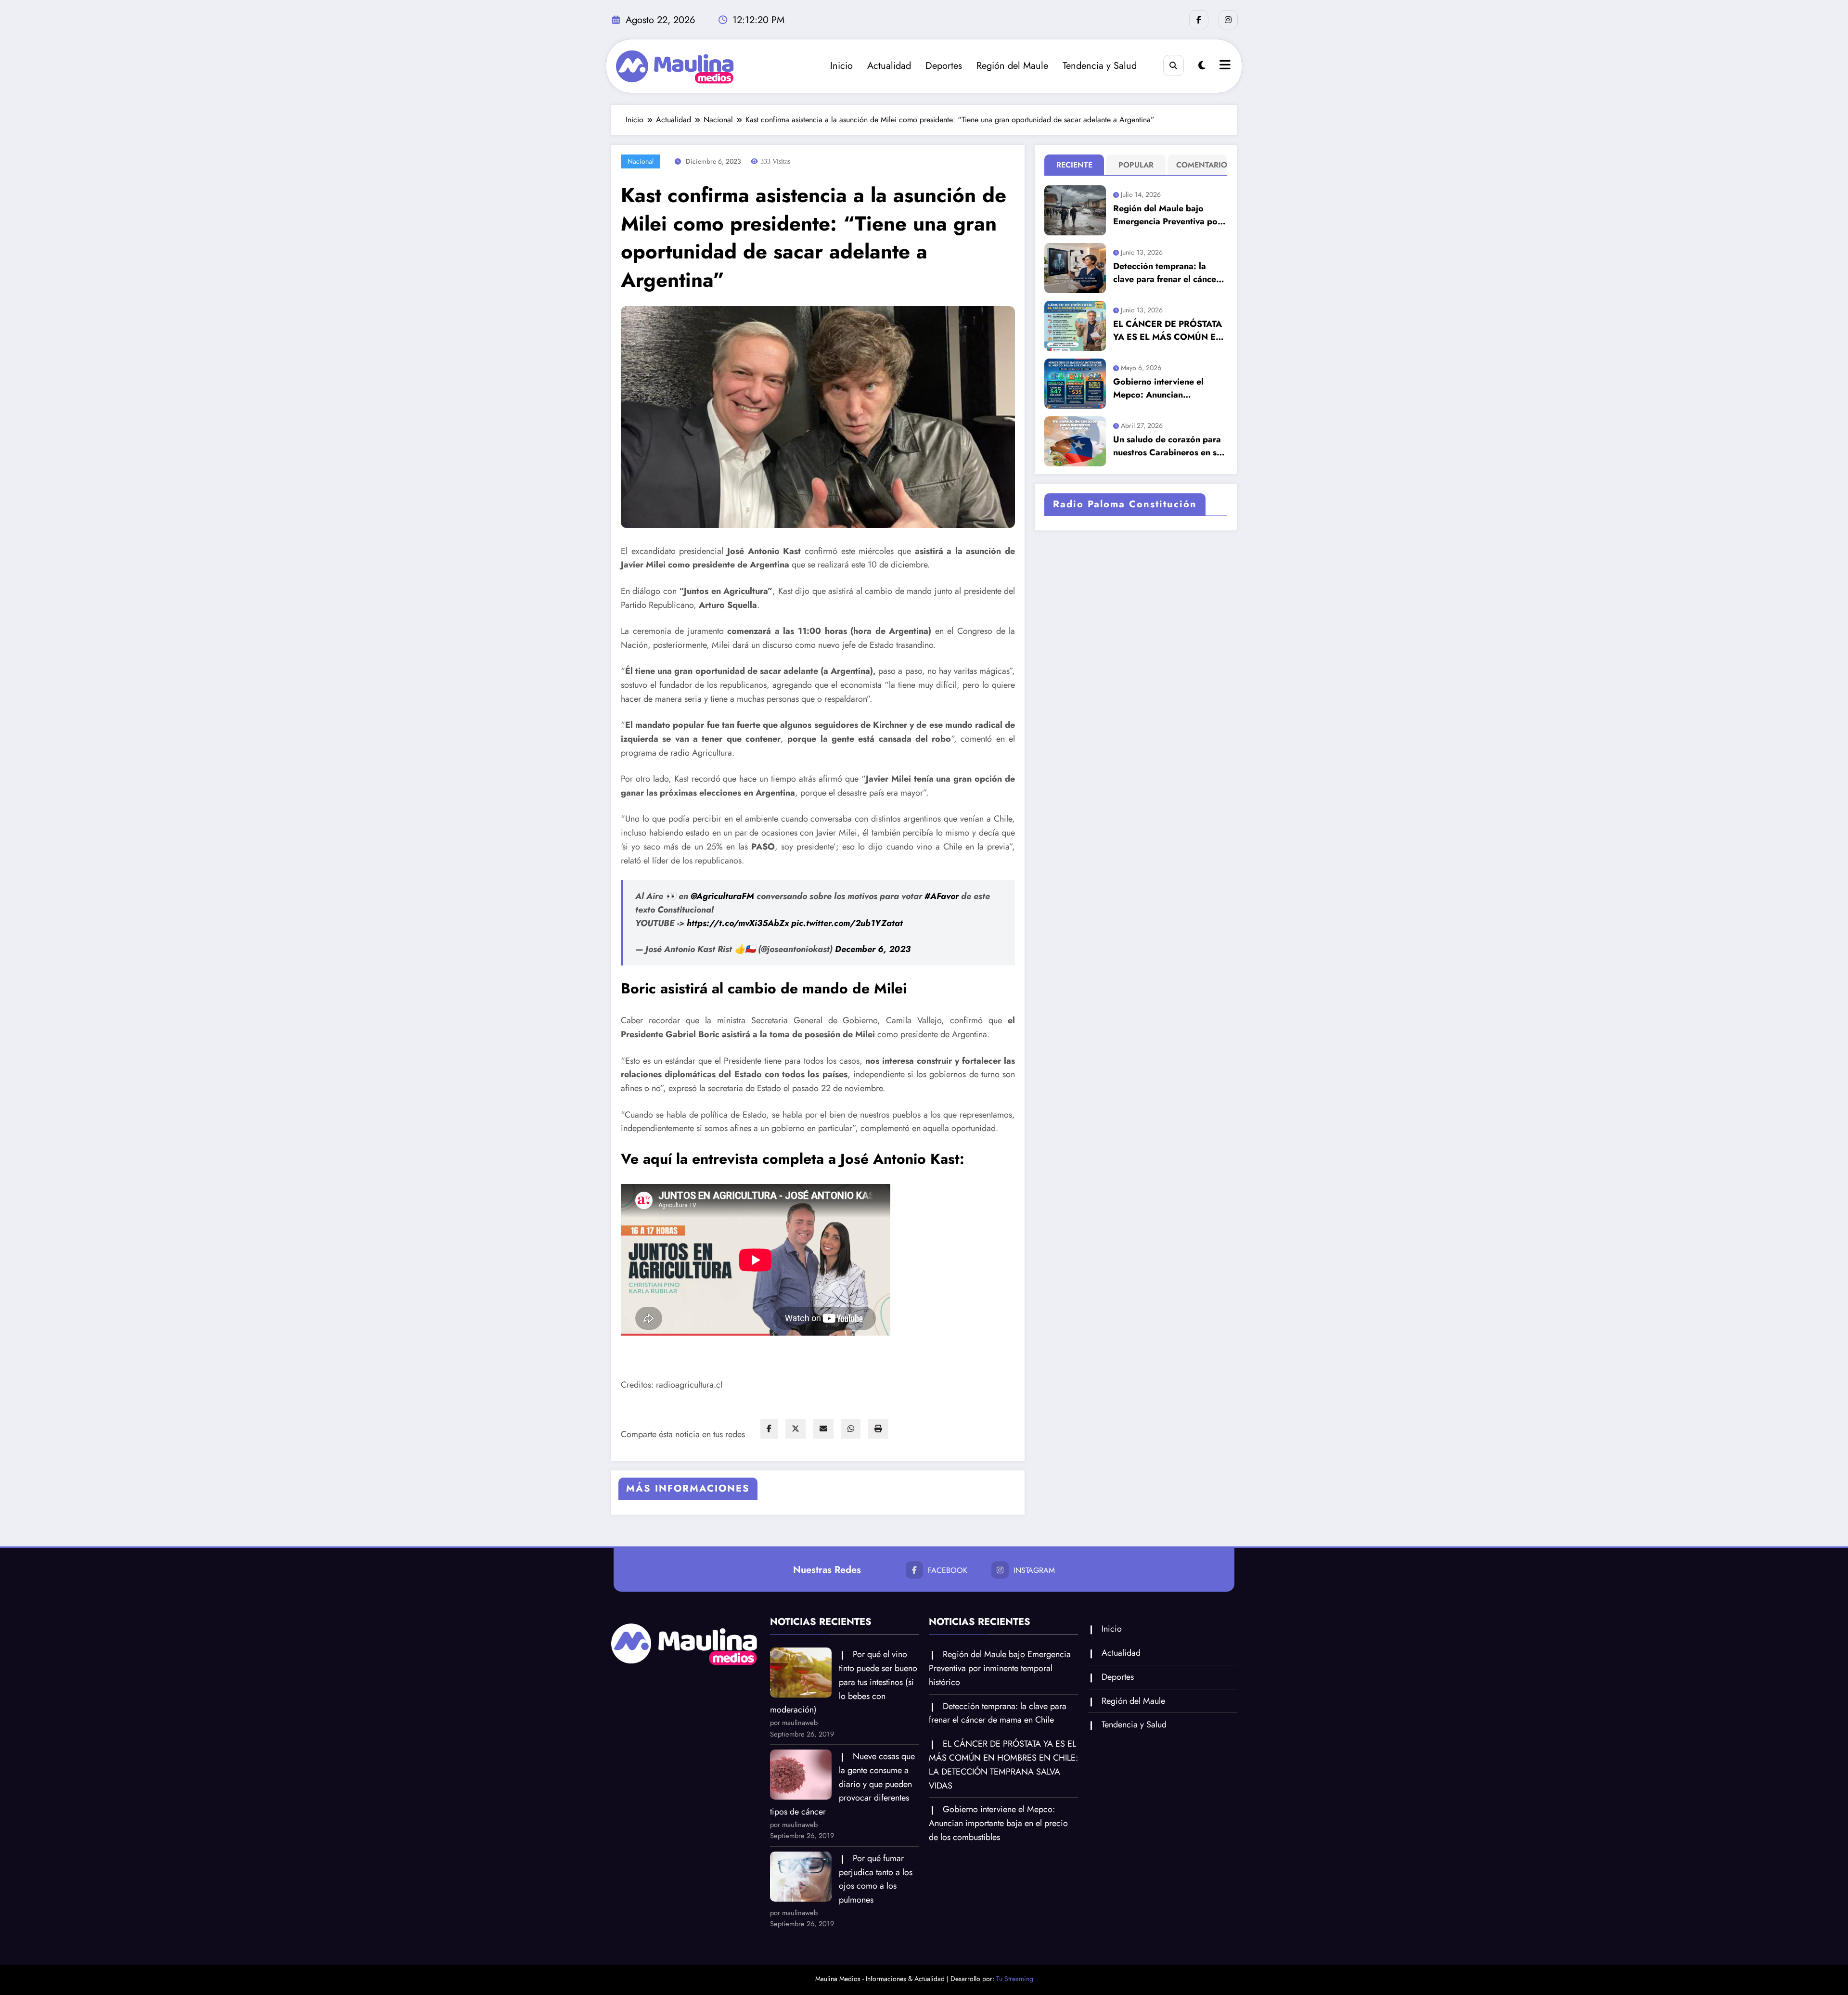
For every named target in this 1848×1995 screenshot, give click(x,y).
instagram (1034, 1570)
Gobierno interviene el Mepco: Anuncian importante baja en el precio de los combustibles (1167, 388)
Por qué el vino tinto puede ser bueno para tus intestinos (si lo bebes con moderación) (844, 1682)
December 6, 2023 (873, 949)
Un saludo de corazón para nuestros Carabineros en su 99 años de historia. (1167, 446)
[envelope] (823, 1429)
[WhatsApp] (851, 1429)
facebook (948, 1570)
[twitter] (796, 1429)
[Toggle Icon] (1224, 66)
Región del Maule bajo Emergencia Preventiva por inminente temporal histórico (1167, 215)
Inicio (841, 66)
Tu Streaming (1015, 1979)
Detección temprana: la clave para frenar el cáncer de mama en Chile (1166, 273)
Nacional (641, 161)
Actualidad (889, 66)
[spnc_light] (1202, 66)
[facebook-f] (1199, 20)
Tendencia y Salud (1100, 66)
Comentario (1200, 165)
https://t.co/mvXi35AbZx (738, 923)
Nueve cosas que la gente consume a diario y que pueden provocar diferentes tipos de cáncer (842, 1784)
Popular (1136, 165)
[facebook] (769, 1429)
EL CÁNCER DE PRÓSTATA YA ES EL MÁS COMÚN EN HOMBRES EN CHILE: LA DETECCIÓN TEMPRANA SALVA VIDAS (1168, 331)
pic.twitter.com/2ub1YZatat (847, 923)
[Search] (1174, 65)
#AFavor (942, 896)
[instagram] (1228, 20)
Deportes (944, 66)
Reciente (1074, 165)
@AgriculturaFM (722, 896)
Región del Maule (1012, 66)
